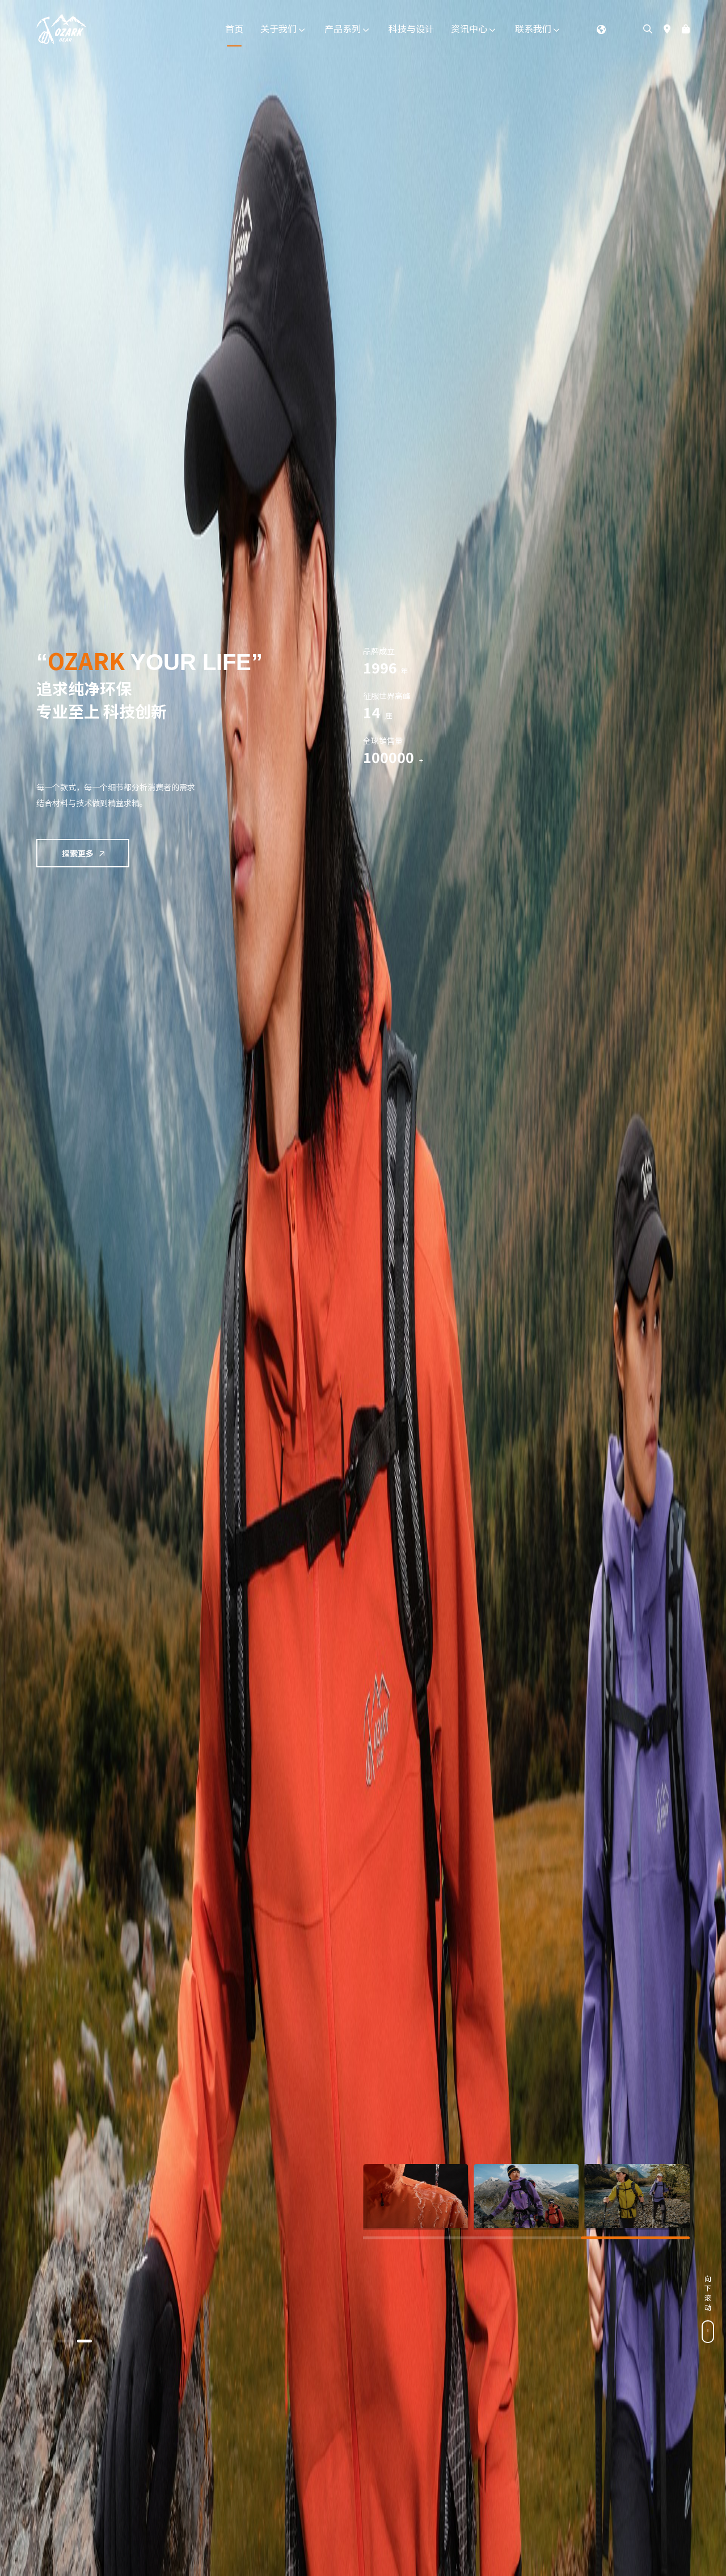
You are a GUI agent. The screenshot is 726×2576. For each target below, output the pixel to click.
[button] (46, 2341)
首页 (234, 28)
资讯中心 (470, 28)
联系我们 (534, 28)
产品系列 (344, 28)
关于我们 (280, 28)
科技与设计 (411, 28)
